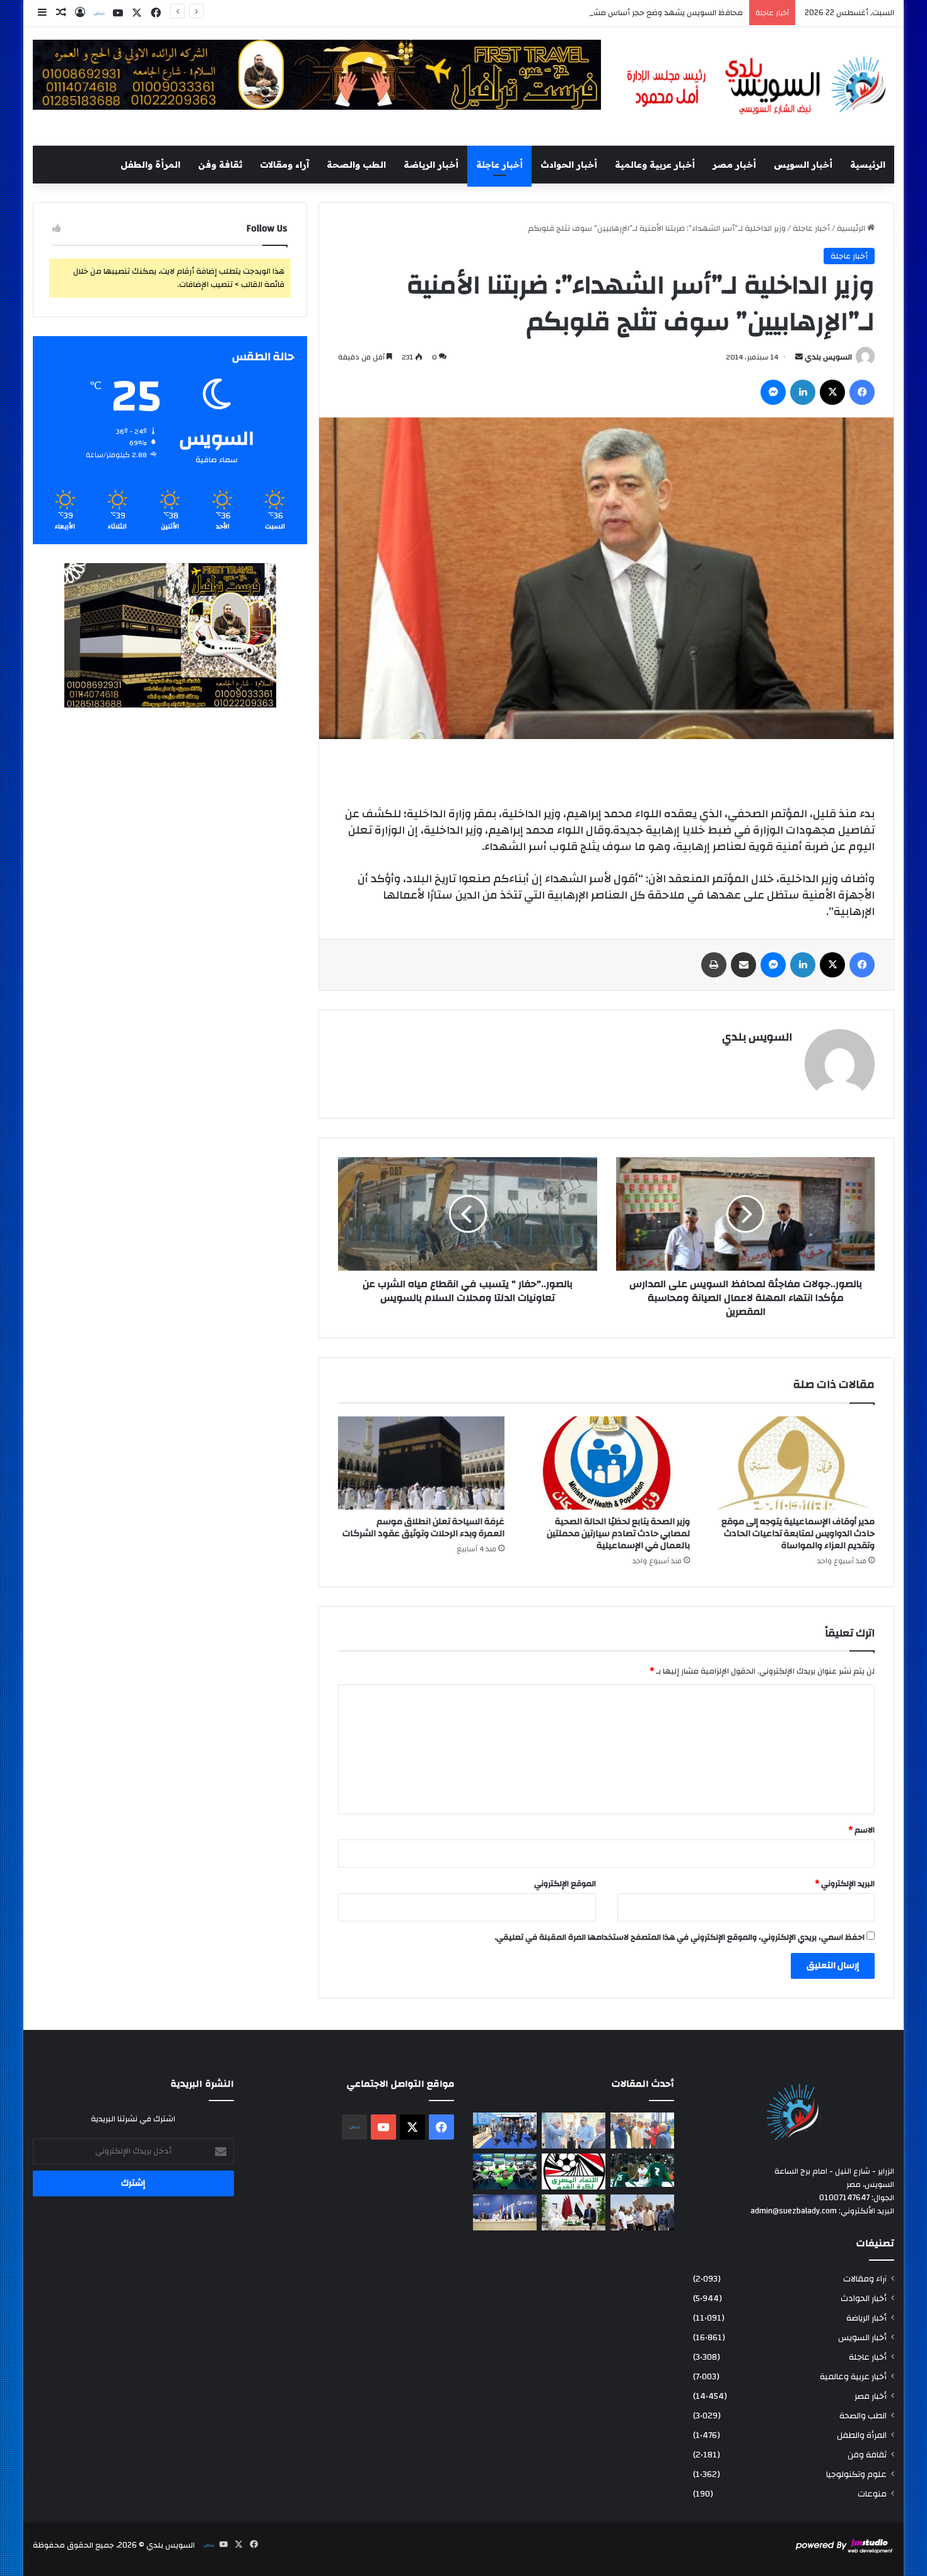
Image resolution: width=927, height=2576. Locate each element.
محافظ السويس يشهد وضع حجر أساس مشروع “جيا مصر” (644, 13)
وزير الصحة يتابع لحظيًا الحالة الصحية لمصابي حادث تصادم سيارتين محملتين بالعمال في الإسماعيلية (618, 1534)
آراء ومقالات (284, 165)
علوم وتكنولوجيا (856, 2474)
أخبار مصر (734, 165)
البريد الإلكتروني (845, 1884)
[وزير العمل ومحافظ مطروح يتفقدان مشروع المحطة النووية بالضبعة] (505, 2212)
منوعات (872, 2494)
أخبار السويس (803, 165)
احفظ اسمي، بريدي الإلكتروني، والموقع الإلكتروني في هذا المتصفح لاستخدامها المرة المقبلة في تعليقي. (679, 1937)
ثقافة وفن (220, 165)
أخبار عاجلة (499, 165)
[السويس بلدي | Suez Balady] (757, 86)
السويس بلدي (828, 357)
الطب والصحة (356, 165)
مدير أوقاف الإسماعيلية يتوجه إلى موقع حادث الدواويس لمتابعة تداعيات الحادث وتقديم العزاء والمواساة (798, 1534)
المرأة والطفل (150, 165)
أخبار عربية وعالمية (655, 165)
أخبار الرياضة (431, 165)
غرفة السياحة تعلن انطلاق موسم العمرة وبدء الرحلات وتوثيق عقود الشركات (423, 1528)
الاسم (861, 1830)
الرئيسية (868, 165)
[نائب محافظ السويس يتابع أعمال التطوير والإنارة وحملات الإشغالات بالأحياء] (574, 2130)
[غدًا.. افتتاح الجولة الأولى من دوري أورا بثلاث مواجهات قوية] (642, 2170)
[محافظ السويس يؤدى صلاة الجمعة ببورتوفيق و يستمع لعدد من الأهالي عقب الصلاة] (642, 2130)
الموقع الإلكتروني (565, 1884)
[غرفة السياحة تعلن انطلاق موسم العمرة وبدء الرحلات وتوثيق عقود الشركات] (421, 1463)
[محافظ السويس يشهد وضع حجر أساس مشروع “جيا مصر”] (505, 2130)
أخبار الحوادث (569, 165)
